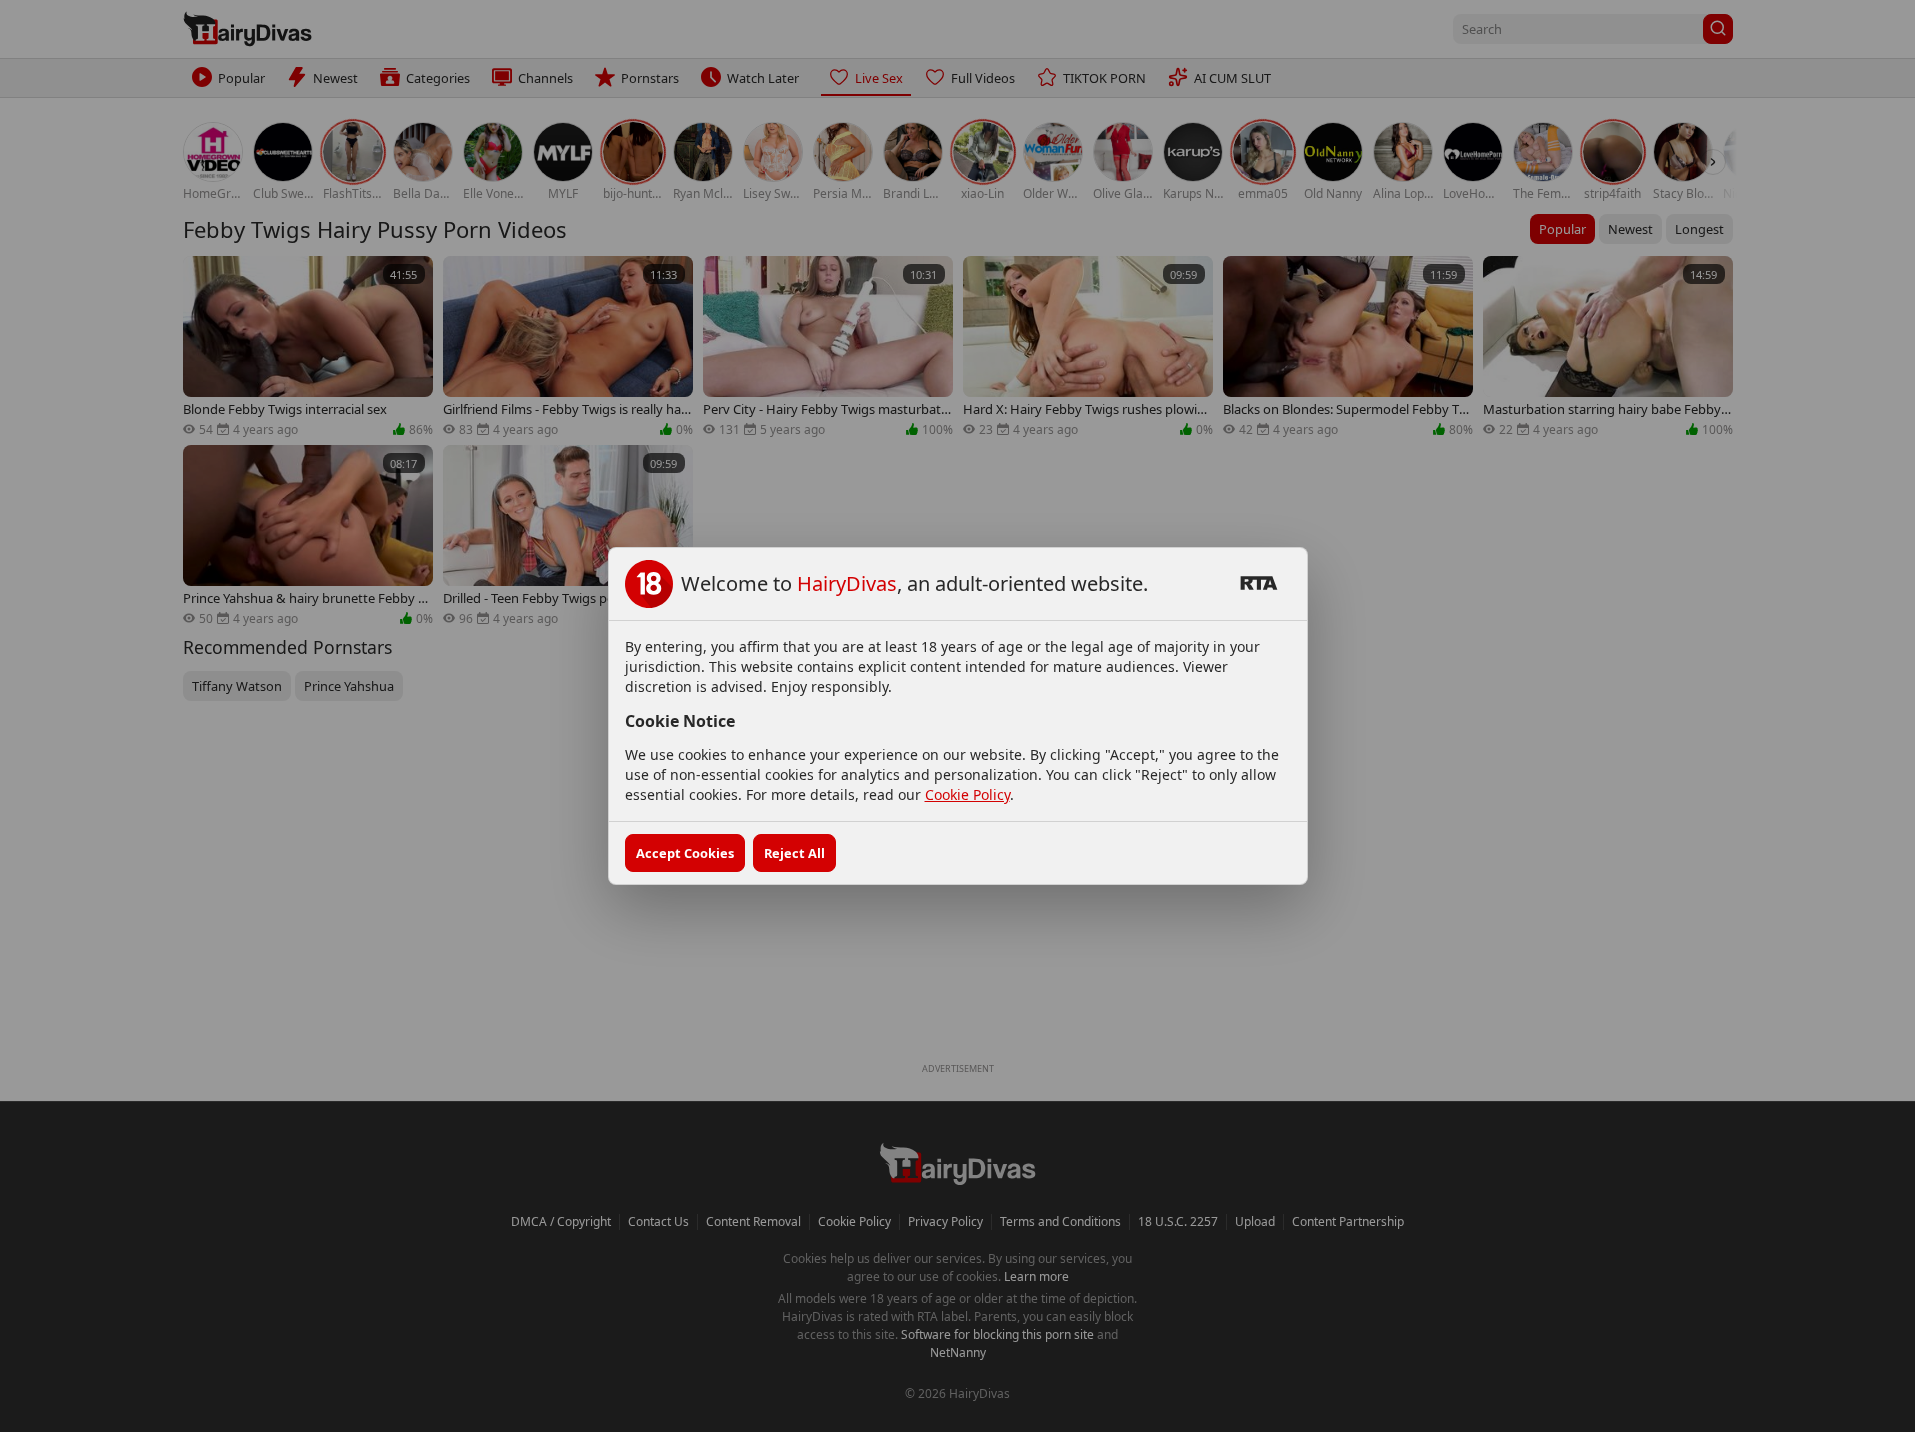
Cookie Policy (967, 794)
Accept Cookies (685, 853)
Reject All (794, 853)
